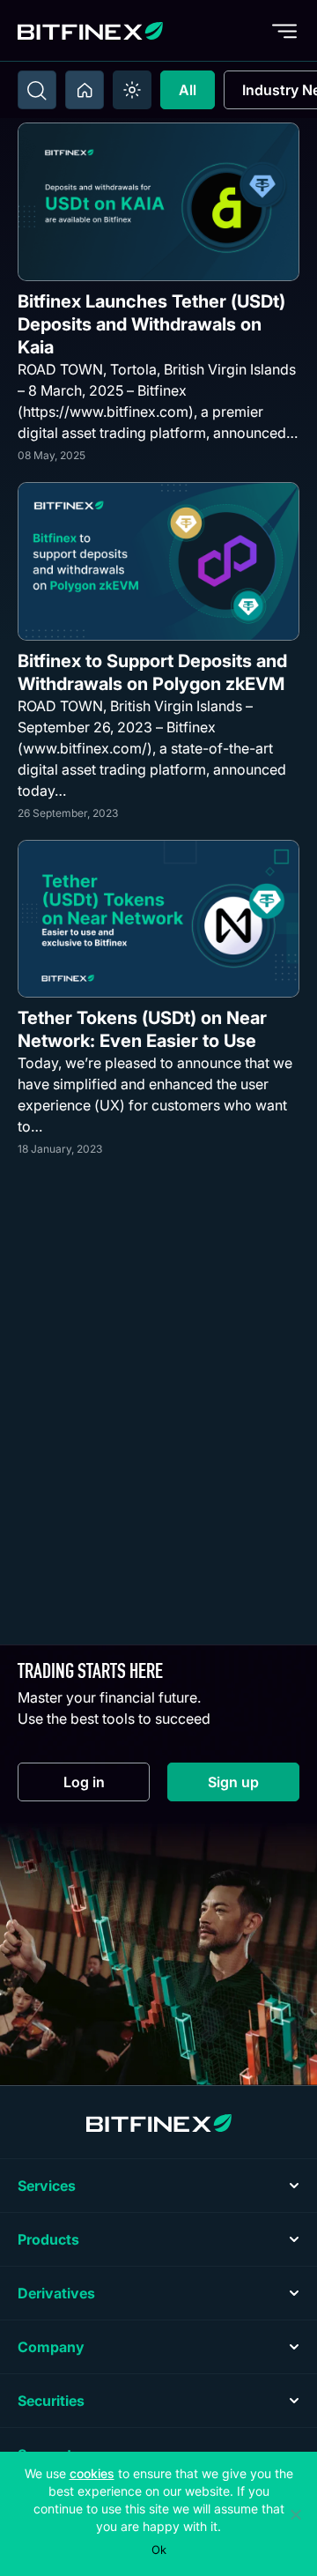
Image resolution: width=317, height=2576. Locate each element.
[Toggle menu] (284, 31)
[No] (295, 2514)
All (188, 90)
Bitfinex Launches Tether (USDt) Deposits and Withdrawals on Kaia (151, 324)
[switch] (132, 90)
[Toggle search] (37, 90)
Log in (107, 1786)
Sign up (254, 1786)
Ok (159, 2550)
